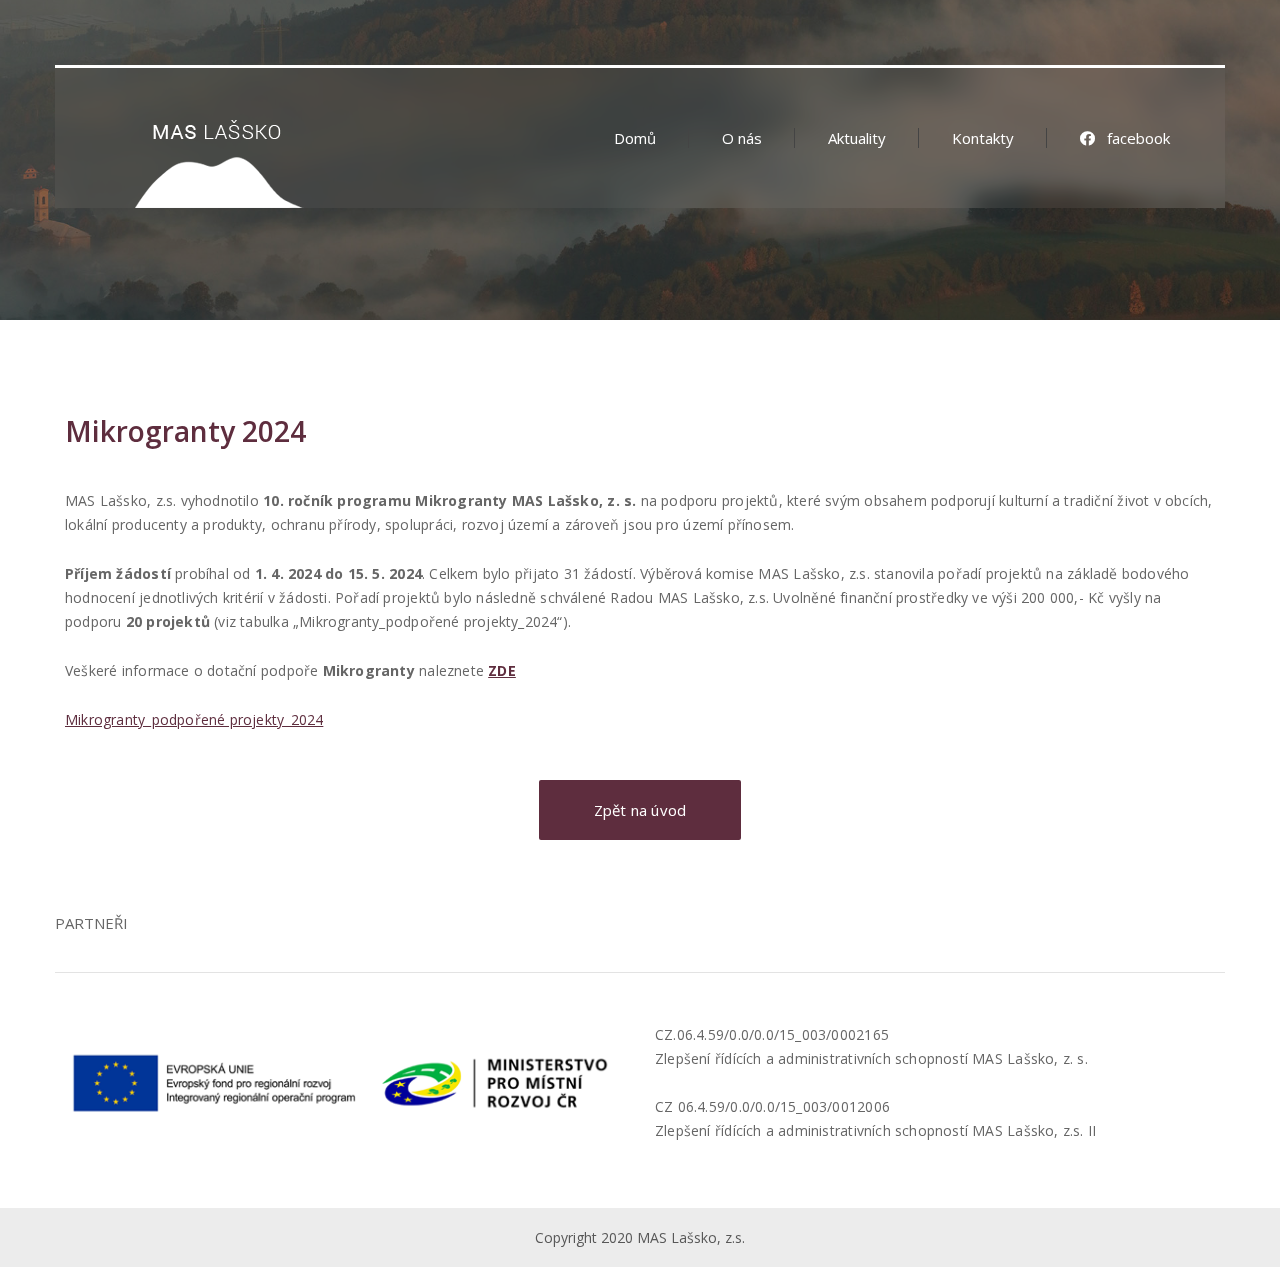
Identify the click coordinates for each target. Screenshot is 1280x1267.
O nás (742, 138)
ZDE (502, 670)
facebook (1138, 138)
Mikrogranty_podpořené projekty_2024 (194, 719)
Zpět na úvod (640, 810)
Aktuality (857, 138)
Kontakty (983, 138)
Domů (635, 138)
